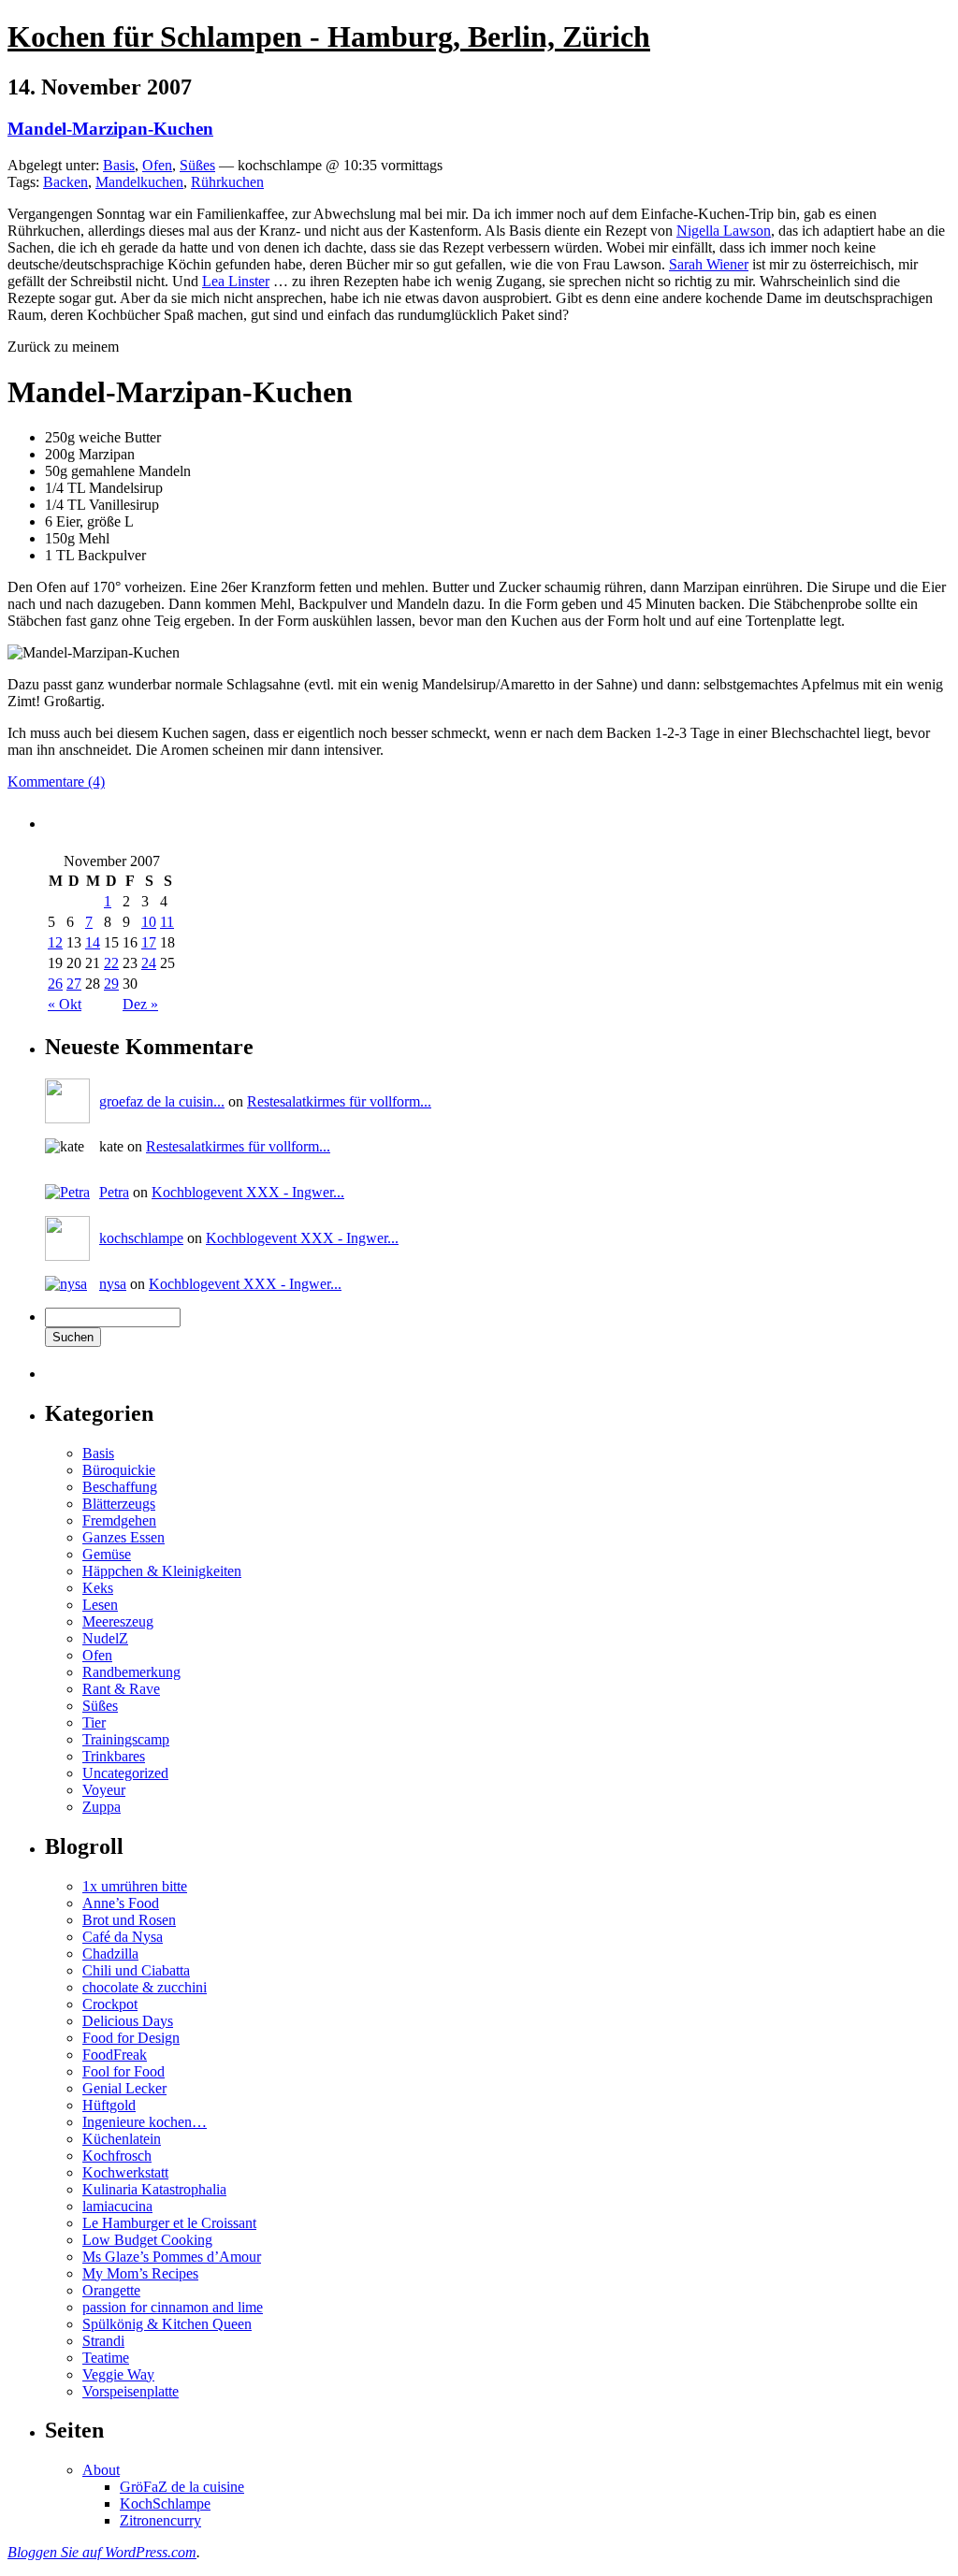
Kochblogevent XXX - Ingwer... (248, 1192)
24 (149, 963)
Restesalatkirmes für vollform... (339, 1101)
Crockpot (110, 2004)
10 (149, 922)
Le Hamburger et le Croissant (169, 2223)
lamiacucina (117, 2206)
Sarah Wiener (709, 264)
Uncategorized (125, 1773)
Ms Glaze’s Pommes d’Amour (172, 2257)
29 (111, 984)
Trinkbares (114, 1756)
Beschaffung (120, 1487)
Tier (94, 1722)
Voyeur (104, 1790)
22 (111, 963)
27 (74, 984)
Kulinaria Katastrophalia (154, 2189)
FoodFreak (115, 2055)
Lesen (100, 1605)
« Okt (65, 1004)
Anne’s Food (121, 1903)
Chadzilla (110, 1954)
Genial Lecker (124, 2088)
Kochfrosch (117, 2156)
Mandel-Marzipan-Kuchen (110, 129)
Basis (119, 165)
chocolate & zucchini (145, 1987)
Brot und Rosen (129, 1920)
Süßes (197, 165)
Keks (98, 1588)
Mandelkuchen (139, 182)
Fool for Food (123, 2071)
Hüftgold (109, 2105)
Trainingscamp (126, 1739)
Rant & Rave (121, 1689)
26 (55, 984)
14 (93, 942)
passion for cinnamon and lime (173, 2307)
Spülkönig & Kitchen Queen (167, 2324)
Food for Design (131, 2038)
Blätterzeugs (119, 1504)
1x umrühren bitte (135, 1886)
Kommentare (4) (56, 781)
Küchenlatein (122, 2139)
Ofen (157, 165)
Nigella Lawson (724, 231)
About (101, 2470)
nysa (113, 1284)
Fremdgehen (119, 1520)
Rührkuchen (227, 182)
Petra (114, 1192)
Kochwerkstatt (125, 2172)
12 (55, 942)
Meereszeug (118, 1621)
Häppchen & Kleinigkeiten (162, 1571)
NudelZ (105, 1638)
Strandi (103, 2341)
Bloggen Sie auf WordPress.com (102, 2552)
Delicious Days (128, 2021)
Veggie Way (118, 2374)
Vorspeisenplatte (131, 2391)
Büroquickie (119, 1470)
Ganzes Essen (123, 1537)
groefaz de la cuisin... (162, 1101)
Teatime (106, 2358)
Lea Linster (236, 281)
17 (149, 942)
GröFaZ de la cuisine (182, 2487)
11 (167, 922)
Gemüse (107, 1554)
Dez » (140, 1004)
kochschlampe (141, 1238)
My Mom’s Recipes (140, 2273)
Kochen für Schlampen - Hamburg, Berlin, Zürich (329, 36)
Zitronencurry (160, 2520)
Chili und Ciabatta (136, 1970)
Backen (65, 182)
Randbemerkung (131, 1672)
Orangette (111, 2290)
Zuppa (102, 1807)
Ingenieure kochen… (145, 2122)
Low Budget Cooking (147, 2240)
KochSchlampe (165, 2504)
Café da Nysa (123, 1937)
